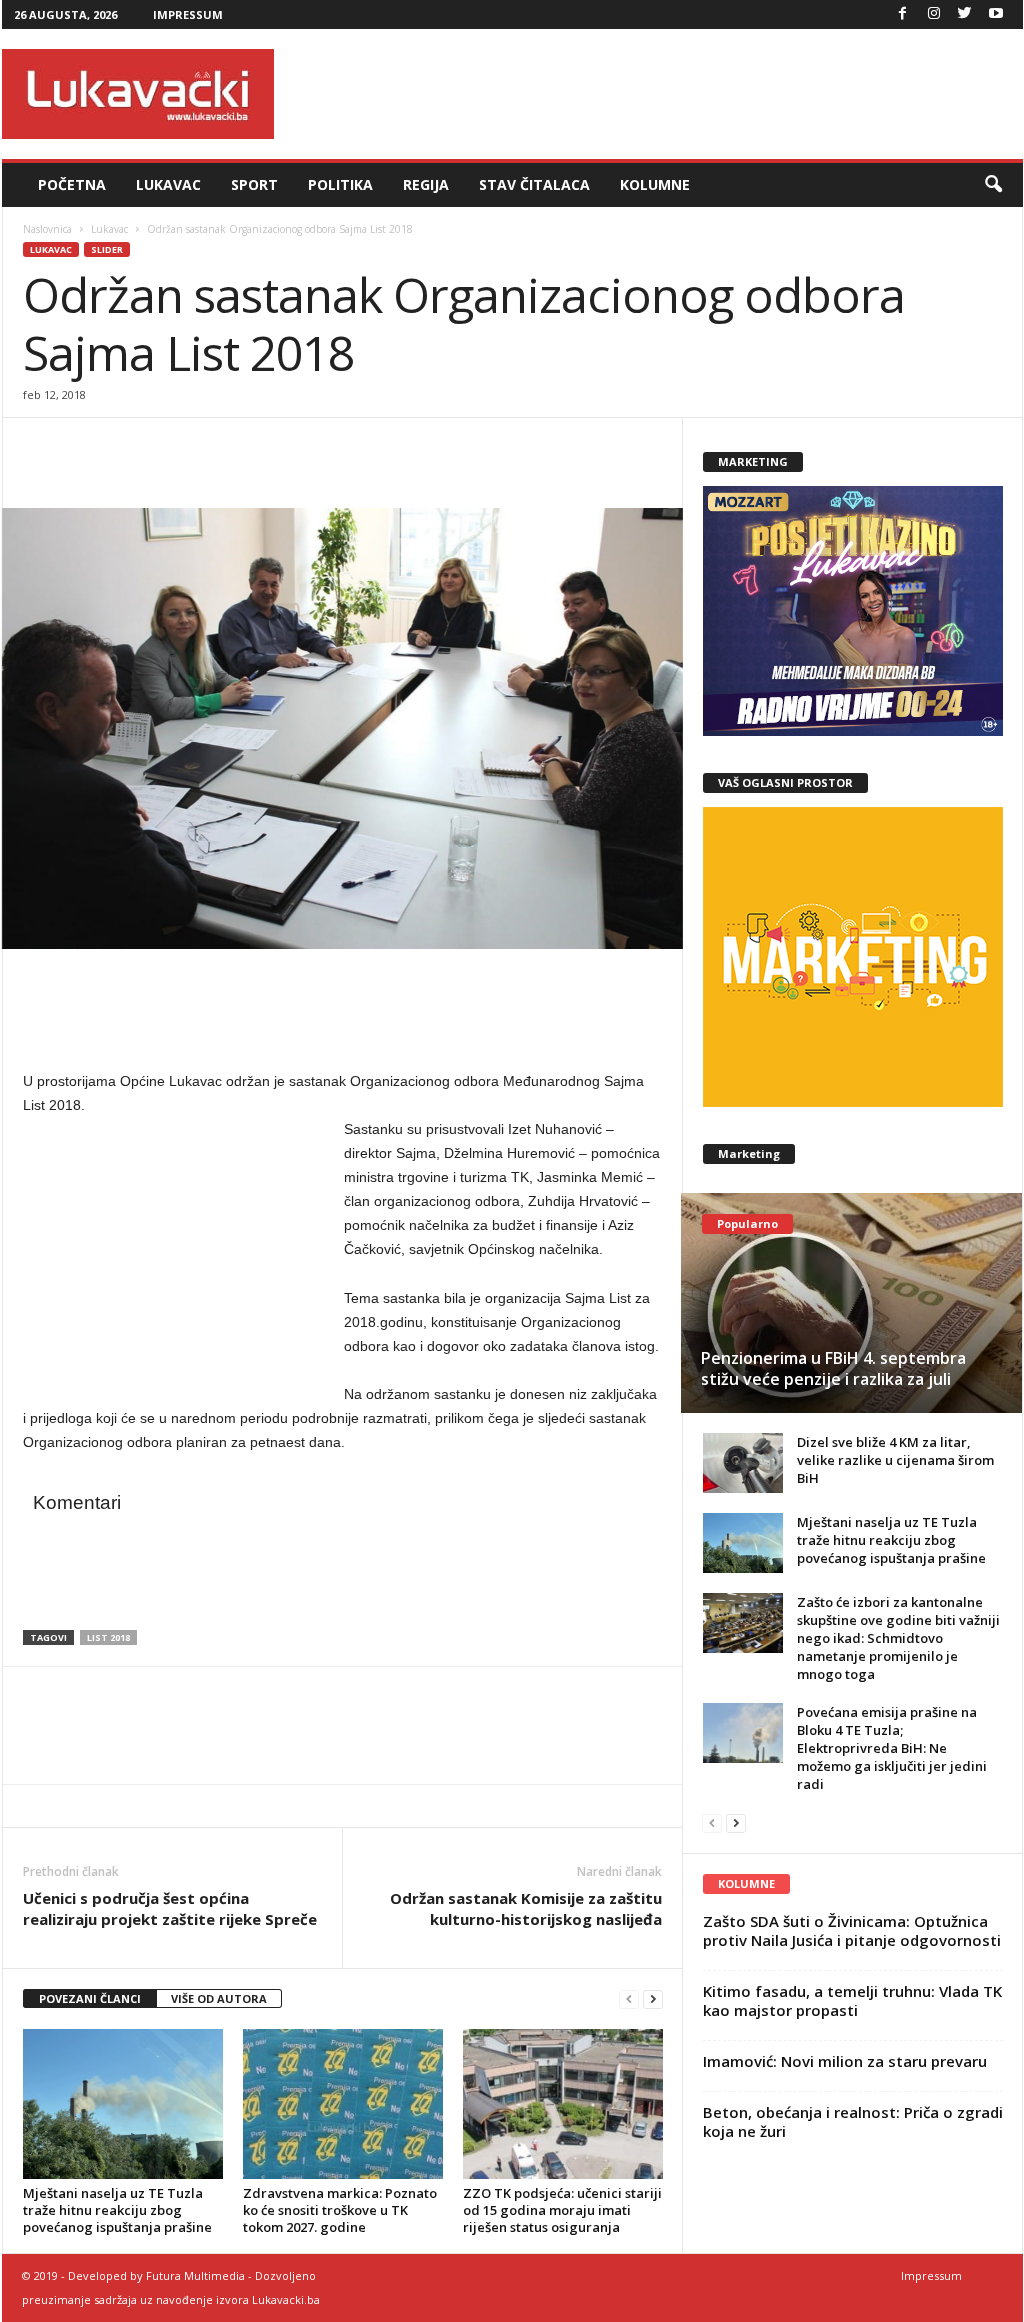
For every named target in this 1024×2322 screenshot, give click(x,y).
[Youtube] (996, 14)
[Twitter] (965, 14)
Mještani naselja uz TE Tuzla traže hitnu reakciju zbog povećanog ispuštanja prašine (117, 2210)
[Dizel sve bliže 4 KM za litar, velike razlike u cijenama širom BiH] (743, 1463)
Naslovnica (47, 229)
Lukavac (168, 184)
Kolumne (655, 184)
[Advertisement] (659, 94)
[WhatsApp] (135, 448)
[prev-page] (629, 1999)
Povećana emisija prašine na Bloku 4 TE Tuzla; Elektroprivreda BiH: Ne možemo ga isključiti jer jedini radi (892, 1748)
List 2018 (108, 1637)
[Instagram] (934, 14)
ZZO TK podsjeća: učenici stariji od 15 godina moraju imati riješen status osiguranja (562, 2210)
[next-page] (653, 1999)
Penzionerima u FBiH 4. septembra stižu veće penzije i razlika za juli (833, 1368)
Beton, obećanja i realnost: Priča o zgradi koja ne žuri (853, 2121)
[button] (993, 185)
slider (107, 249)
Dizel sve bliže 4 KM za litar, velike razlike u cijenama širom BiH (895, 1460)
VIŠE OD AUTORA (219, 1998)
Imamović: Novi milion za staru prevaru (845, 2061)
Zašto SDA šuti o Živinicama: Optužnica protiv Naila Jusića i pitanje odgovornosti (852, 1930)
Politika (340, 184)
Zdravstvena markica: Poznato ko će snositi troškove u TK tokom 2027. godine (340, 2210)
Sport (254, 184)
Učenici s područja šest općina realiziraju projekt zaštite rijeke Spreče (170, 1908)
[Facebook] (903, 14)
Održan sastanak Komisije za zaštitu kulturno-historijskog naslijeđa (526, 1908)
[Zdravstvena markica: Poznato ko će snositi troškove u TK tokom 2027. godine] (343, 2104)
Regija (426, 184)
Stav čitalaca (534, 184)
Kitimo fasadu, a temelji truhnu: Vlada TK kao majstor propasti (852, 2000)
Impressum (188, 14)
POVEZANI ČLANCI (90, 1998)
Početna (72, 184)
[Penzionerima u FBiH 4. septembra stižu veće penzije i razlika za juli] (851, 1303)
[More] (182, 448)
